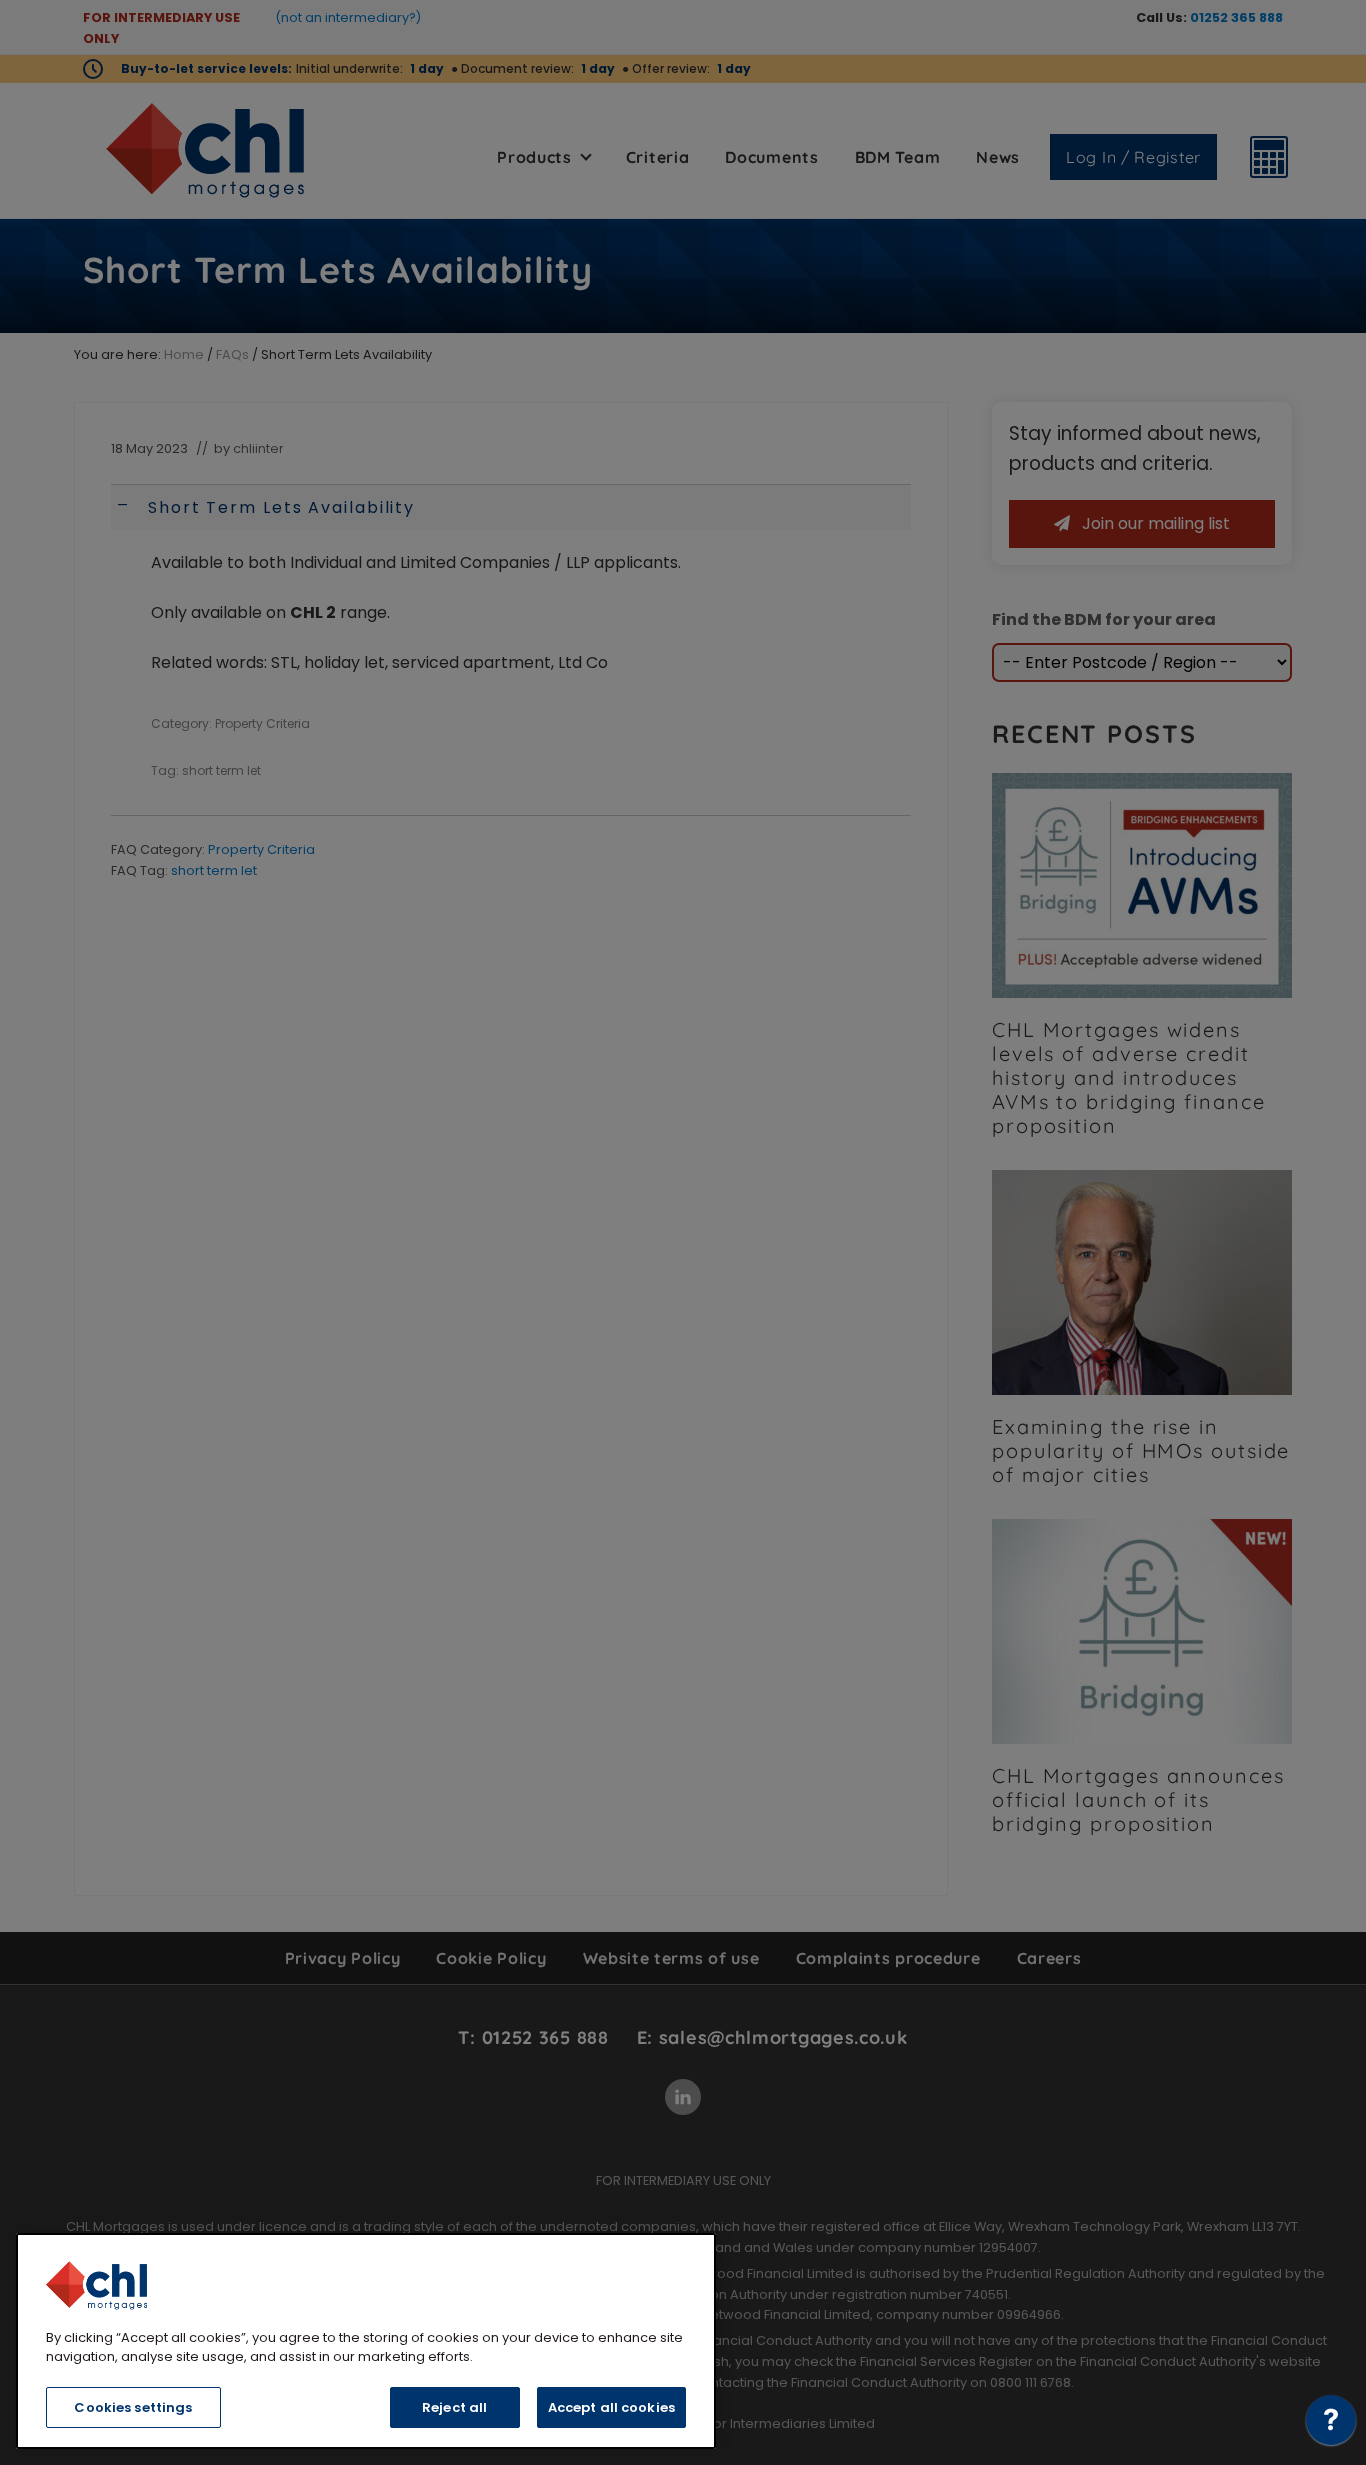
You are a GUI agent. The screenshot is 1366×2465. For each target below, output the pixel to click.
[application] (1331, 2425)
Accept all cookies (611, 2407)
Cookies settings (133, 2407)
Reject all (454, 2407)
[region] (366, 2341)
